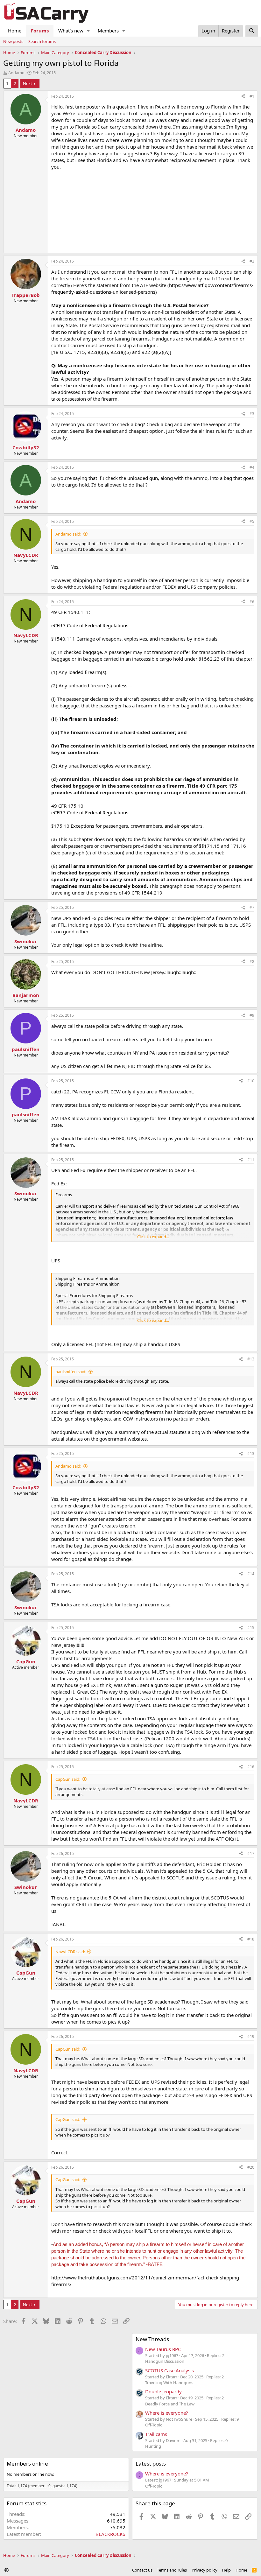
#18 (251, 1939)
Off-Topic (154, 2425)
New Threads (152, 2339)
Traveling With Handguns (169, 2383)
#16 (251, 1767)
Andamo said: (68, 534)
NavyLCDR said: (70, 1952)
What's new (71, 31)
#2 (252, 261)
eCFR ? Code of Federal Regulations (90, 625)
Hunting (153, 2446)
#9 (252, 1015)
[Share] (243, 97)
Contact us (142, 2570)
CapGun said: (68, 1779)
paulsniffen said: (71, 1372)
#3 (252, 414)
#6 (252, 602)
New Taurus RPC (163, 2349)
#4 (252, 467)
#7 (252, 907)
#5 (252, 521)
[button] (88, 31)
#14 (251, 1574)
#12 (251, 1359)
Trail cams (156, 2434)
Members (108, 31)
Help (226, 2570)
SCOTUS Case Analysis (169, 2370)
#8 (252, 962)
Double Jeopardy (163, 2391)
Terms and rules (172, 2570)
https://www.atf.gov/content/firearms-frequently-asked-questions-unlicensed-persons (152, 288)
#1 (252, 96)
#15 (251, 1628)
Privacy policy (205, 2570)
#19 (251, 2036)
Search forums (42, 41)
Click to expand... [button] (153, 1237)
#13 (251, 1453)
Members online (27, 2464)
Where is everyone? (167, 2413)
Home (15, 31)
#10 (251, 1081)
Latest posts (151, 2464)
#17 (251, 1853)
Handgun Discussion (165, 2361)
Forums (40, 31)
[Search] (252, 31)
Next (28, 83)
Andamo (16, 73)
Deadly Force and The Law (170, 2404)
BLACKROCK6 (110, 2534)
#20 (251, 2167)
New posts (13, 41)
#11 (251, 1160)
